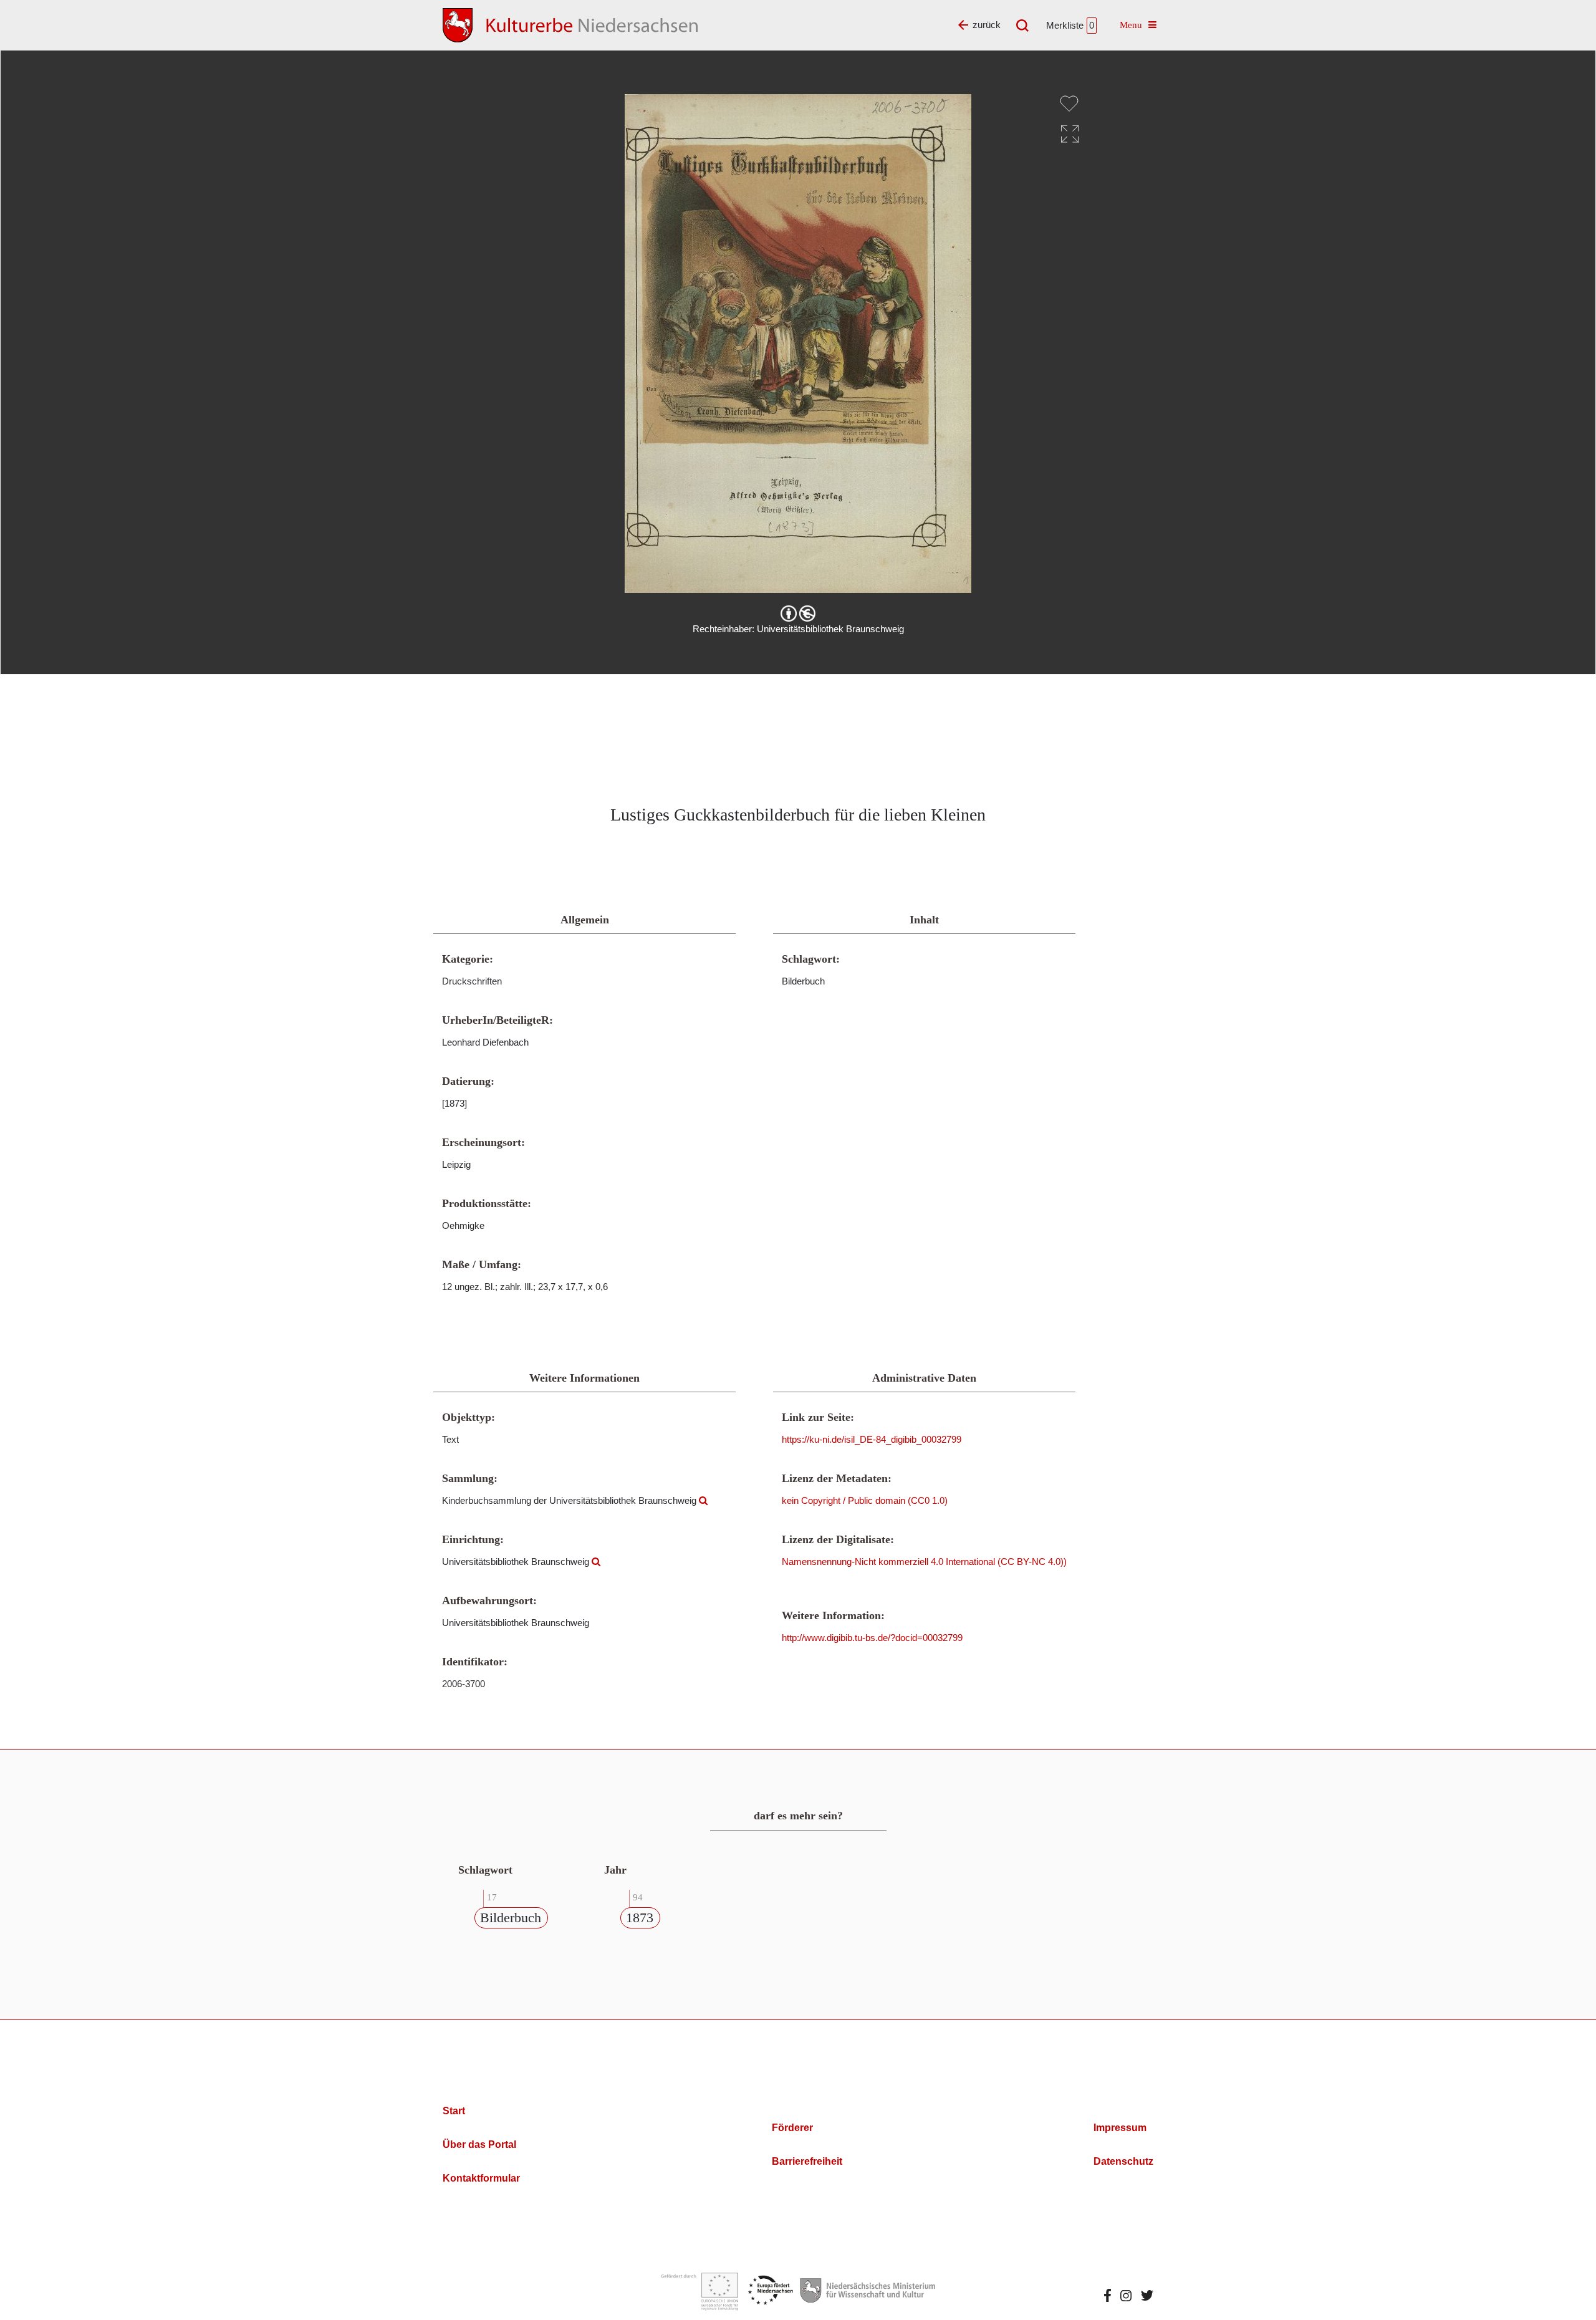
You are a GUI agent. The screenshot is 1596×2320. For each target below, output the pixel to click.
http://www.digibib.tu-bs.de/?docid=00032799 (872, 1638)
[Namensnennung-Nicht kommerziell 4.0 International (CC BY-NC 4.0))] (798, 614)
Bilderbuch (511, 1918)
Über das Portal (479, 2144)
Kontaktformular (481, 2178)
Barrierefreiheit (807, 2161)
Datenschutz (1123, 2161)
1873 (640, 1918)
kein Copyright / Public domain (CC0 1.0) (865, 1500)
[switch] (1069, 103)
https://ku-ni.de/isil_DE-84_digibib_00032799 (872, 1439)
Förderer (792, 2128)
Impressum (1120, 2128)
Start (454, 2111)
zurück (987, 25)
